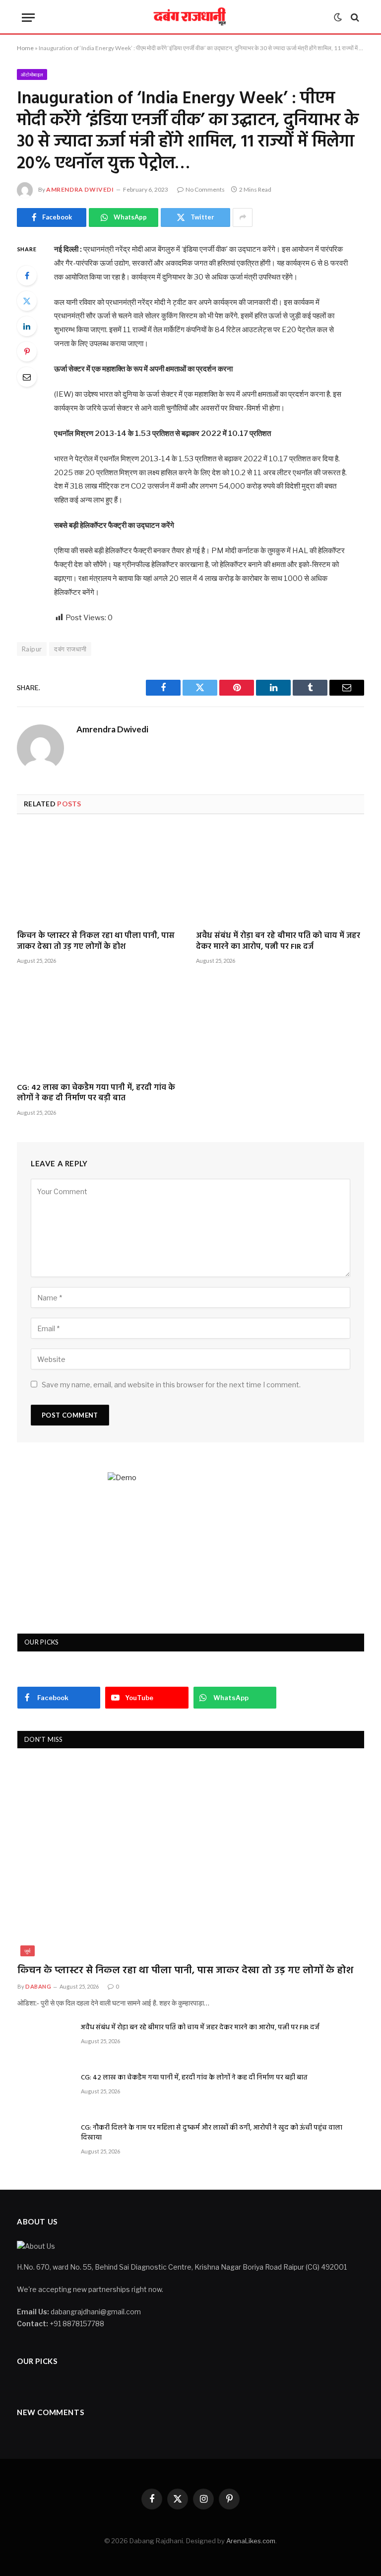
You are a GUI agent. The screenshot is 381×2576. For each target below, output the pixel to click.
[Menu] (28, 18)
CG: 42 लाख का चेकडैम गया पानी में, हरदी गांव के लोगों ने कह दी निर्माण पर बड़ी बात (96, 1094)
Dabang (38, 1986)
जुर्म (28, 1951)
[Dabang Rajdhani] (191, 17)
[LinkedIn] (27, 326)
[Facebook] (27, 276)
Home (25, 48)
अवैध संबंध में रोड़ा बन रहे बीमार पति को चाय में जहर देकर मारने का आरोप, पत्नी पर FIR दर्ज (278, 942)
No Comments (205, 189)
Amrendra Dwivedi (80, 189)
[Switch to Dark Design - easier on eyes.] (338, 17)
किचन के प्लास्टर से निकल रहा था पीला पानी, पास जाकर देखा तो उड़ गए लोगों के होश (96, 942)
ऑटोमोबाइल (32, 74)
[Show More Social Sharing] (243, 217)
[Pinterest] (27, 352)
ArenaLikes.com (251, 2541)
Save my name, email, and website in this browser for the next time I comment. (171, 1385)
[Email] (27, 377)
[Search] (354, 18)
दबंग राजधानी (70, 649)
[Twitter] (27, 301)
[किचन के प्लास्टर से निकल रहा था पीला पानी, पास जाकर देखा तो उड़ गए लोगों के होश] (101, 876)
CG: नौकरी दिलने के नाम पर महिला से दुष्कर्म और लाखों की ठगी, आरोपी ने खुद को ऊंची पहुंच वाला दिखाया (212, 2133)
